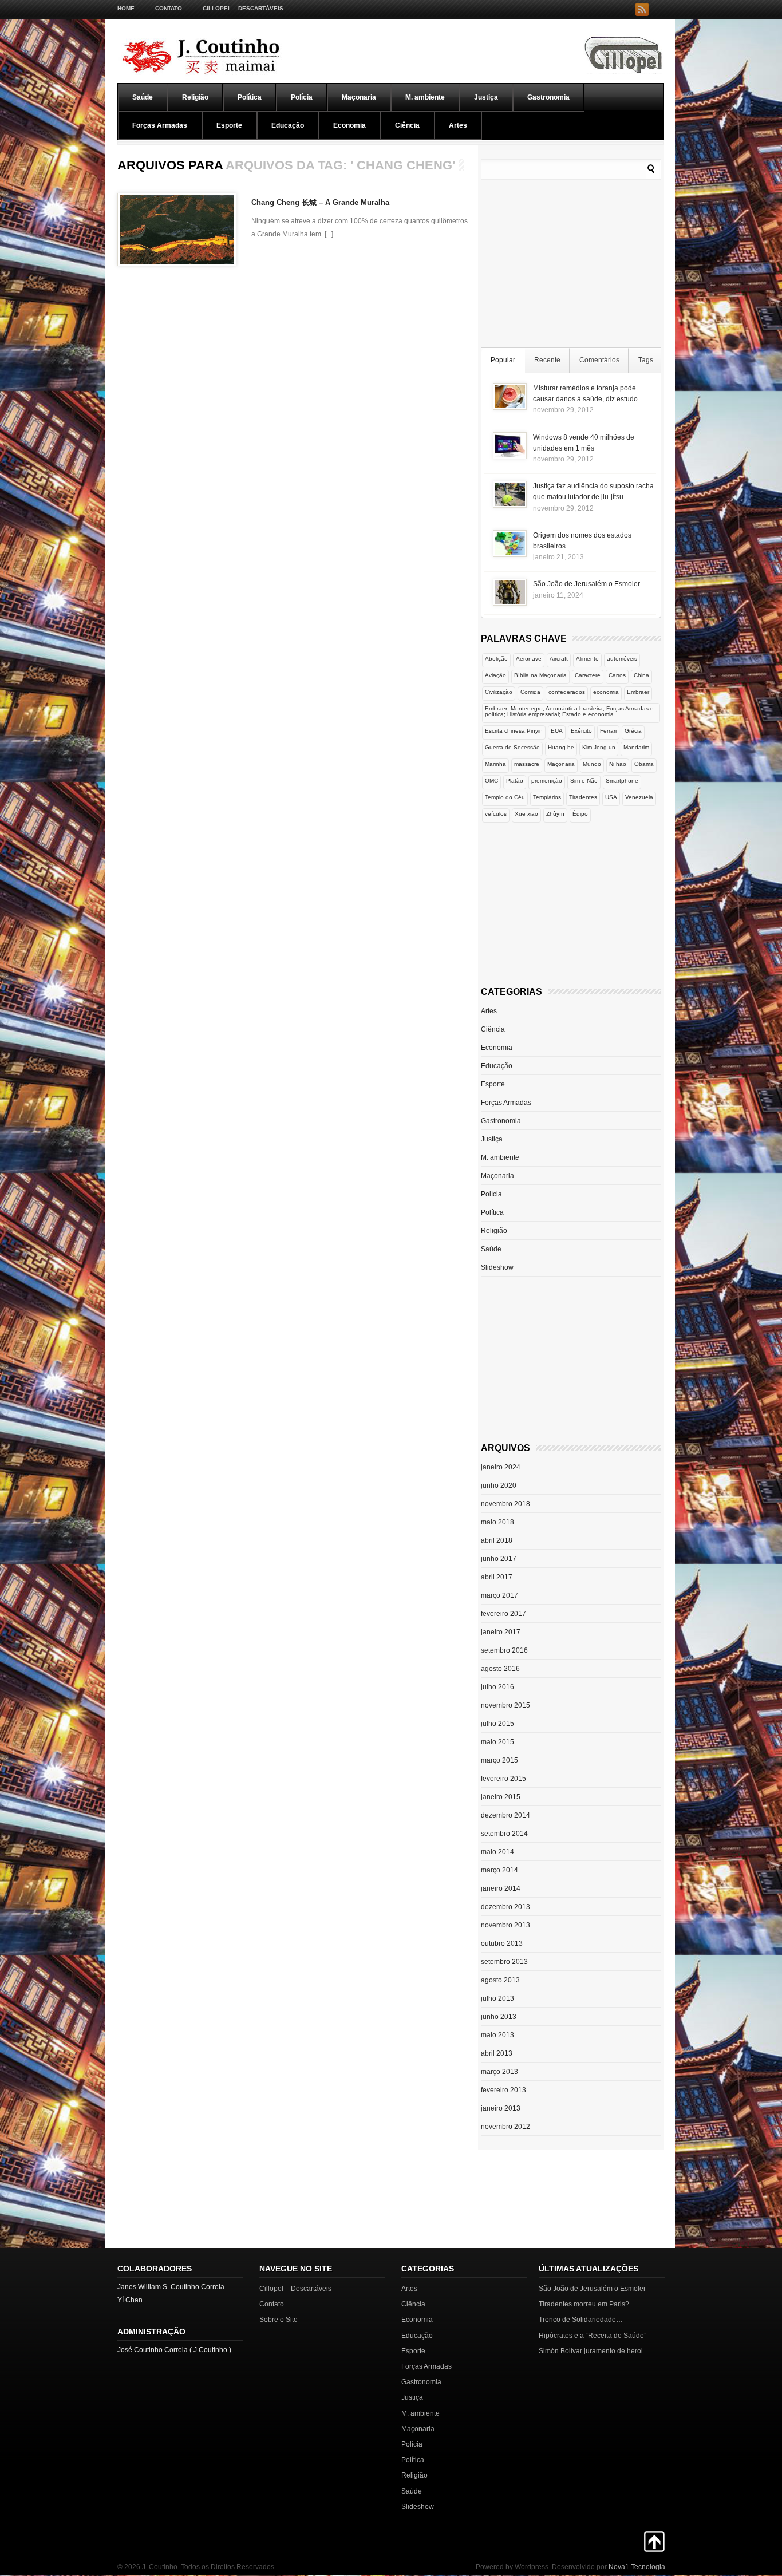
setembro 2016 (504, 1650)
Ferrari (608, 731)
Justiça (486, 97)
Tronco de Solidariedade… (581, 2320)
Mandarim (636, 747)
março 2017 (499, 1595)
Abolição (496, 659)
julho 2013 (497, 1998)
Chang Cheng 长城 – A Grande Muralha (320, 202)
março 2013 (499, 2072)
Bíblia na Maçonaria (540, 675)
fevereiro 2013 (503, 2090)
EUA (557, 731)
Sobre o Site (279, 2320)
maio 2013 (497, 2035)
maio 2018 (497, 1522)
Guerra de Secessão (512, 747)
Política (250, 97)
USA (611, 797)
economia (606, 692)
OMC (491, 781)
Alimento (587, 659)
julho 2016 (497, 1687)
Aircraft (559, 659)
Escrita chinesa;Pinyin (514, 731)
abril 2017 (497, 1577)
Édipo (580, 814)
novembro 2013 (505, 1925)
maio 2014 (497, 1852)
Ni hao (618, 764)
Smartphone (622, 781)
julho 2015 (497, 1724)
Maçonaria (359, 97)
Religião (195, 97)
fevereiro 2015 (503, 1779)
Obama (644, 764)
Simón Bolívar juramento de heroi (591, 2351)
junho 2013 (499, 2017)
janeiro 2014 (501, 1888)
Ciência (407, 125)
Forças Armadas (160, 125)
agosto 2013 (500, 1980)
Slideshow (497, 1267)
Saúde (143, 97)
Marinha (495, 764)
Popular (503, 360)
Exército (581, 731)
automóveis (622, 659)
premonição (547, 781)
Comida (530, 692)
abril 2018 (497, 1540)
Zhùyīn (555, 814)
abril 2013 (497, 2053)
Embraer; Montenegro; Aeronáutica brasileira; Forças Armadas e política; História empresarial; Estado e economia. (569, 711)
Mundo (592, 764)
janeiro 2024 (501, 1467)
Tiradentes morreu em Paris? (584, 2304)
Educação (288, 125)
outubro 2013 (502, 1943)
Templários (547, 797)
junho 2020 (499, 1485)
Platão (515, 781)
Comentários (599, 360)
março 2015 (499, 1760)
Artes (458, 125)
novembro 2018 (505, 1504)
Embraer (638, 692)
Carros (617, 675)
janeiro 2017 (501, 1632)
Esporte (229, 125)
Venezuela (639, 797)
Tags (646, 360)
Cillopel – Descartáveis (243, 8)
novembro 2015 (505, 1705)
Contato (169, 8)
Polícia (302, 97)
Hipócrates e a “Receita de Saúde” (593, 2336)
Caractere (588, 675)
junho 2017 (499, 1559)
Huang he (561, 747)
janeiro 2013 (501, 2108)
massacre (527, 764)
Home (126, 8)
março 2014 (499, 1870)
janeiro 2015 (501, 1797)
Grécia (633, 731)
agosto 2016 (500, 1669)
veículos (496, 814)
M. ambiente (425, 97)
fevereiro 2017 (503, 1614)
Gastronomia (548, 97)
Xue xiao (526, 814)
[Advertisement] (571, 266)
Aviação (495, 675)
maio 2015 (497, 1742)
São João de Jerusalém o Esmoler (586, 584)
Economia (349, 125)
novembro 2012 (505, 2127)
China (641, 675)
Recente (547, 360)
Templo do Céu (505, 797)
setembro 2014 (504, 1834)
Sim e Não (584, 781)
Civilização (499, 692)
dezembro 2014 (505, 1815)
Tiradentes (583, 797)
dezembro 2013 (505, 1907)
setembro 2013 (504, 1962)
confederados (567, 692)
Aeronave (529, 659)
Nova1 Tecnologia (637, 2567)
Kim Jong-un (599, 747)
